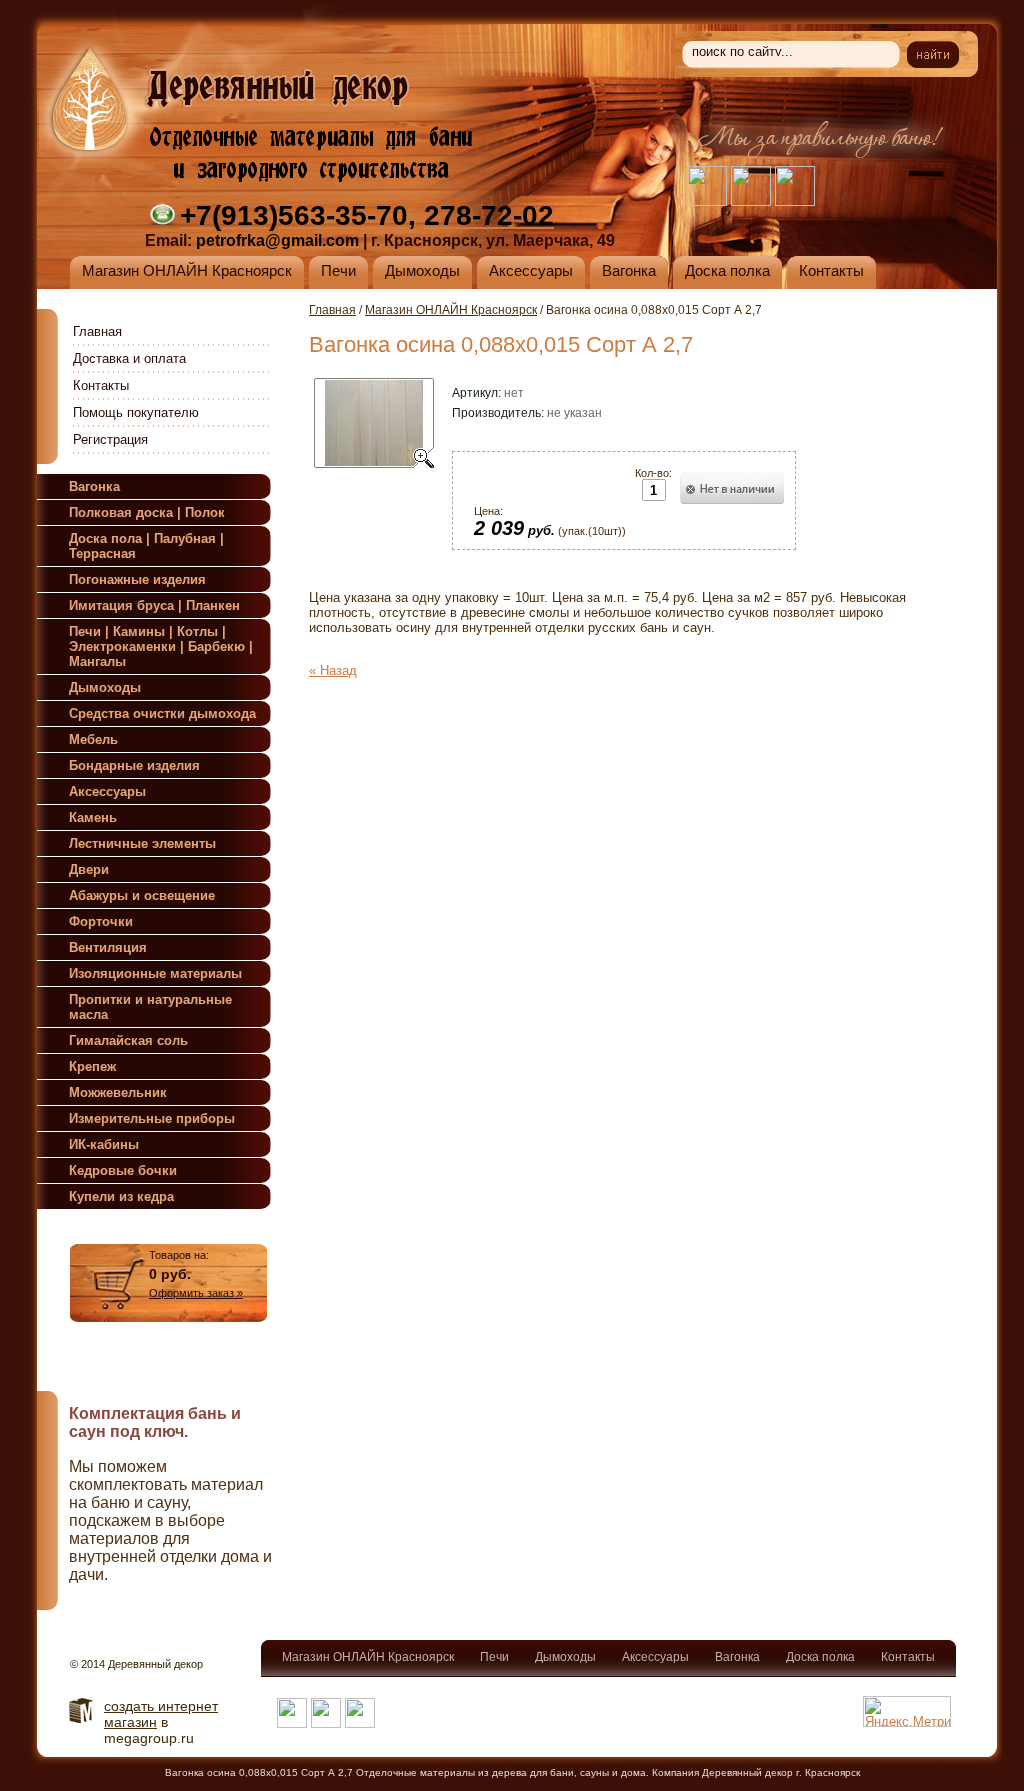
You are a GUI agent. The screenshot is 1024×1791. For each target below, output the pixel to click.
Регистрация (110, 439)
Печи (494, 1657)
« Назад (333, 670)
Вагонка (737, 1657)
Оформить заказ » (196, 1293)
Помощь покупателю (136, 412)
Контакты (101, 385)
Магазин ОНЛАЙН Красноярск (451, 310)
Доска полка (820, 1657)
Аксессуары (655, 1657)
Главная (97, 331)
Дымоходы (565, 1657)
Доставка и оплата (129, 358)
